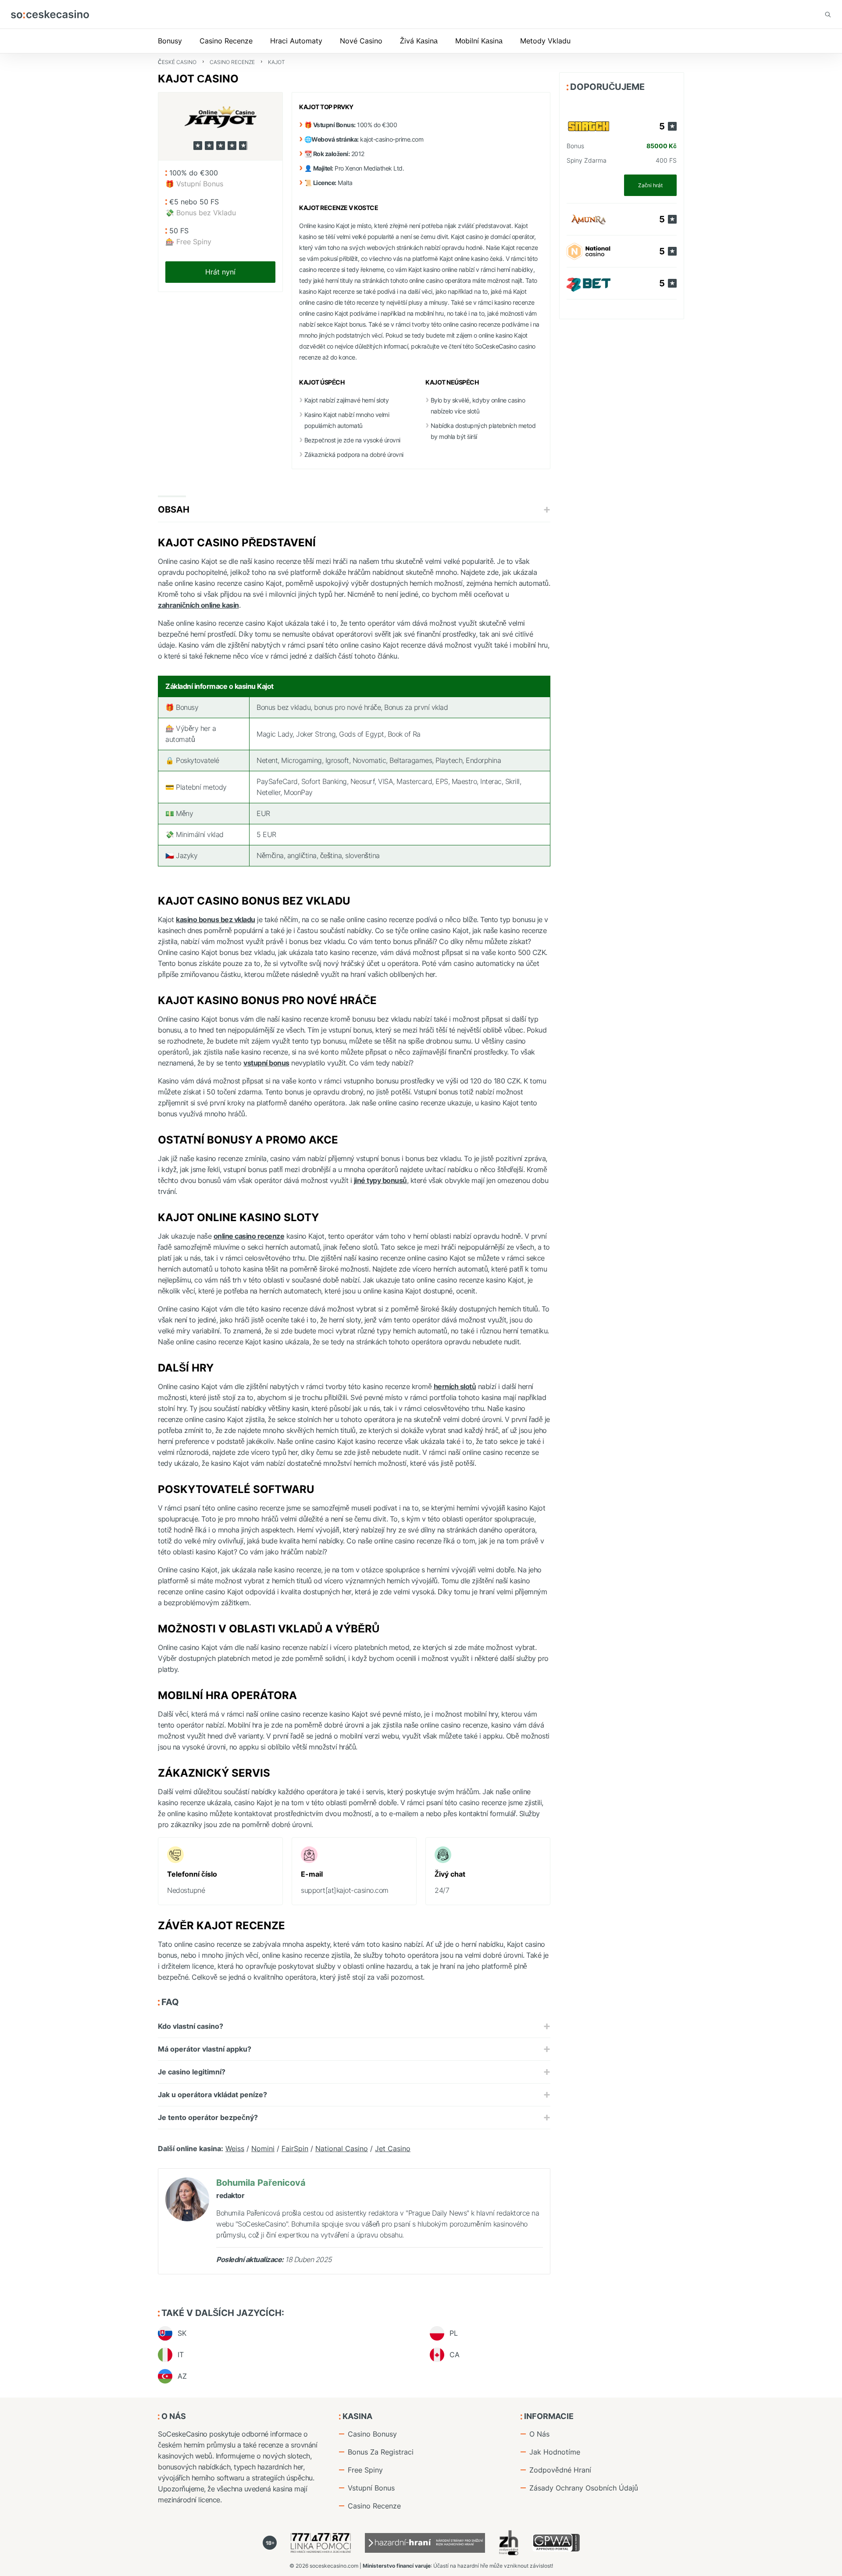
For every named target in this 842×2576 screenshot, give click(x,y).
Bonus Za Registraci (381, 2452)
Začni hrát (650, 185)
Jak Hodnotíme (555, 2452)
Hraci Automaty (296, 41)
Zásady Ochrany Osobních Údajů (584, 2488)
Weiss (235, 2148)
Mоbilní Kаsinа (479, 41)
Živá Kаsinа (419, 41)
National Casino (342, 2148)
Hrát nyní (220, 272)
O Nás (539, 2434)
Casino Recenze (226, 41)
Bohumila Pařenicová (261, 2183)
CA (455, 2355)
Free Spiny (365, 2470)
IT (181, 2355)
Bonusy (170, 41)
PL (454, 2333)
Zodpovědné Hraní (560, 2470)
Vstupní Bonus (371, 2488)
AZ (182, 2376)
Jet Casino (393, 2148)
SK (182, 2333)
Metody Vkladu (545, 41)
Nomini (263, 2148)
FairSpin (295, 2148)
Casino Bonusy (372, 2434)
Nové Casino (361, 41)
